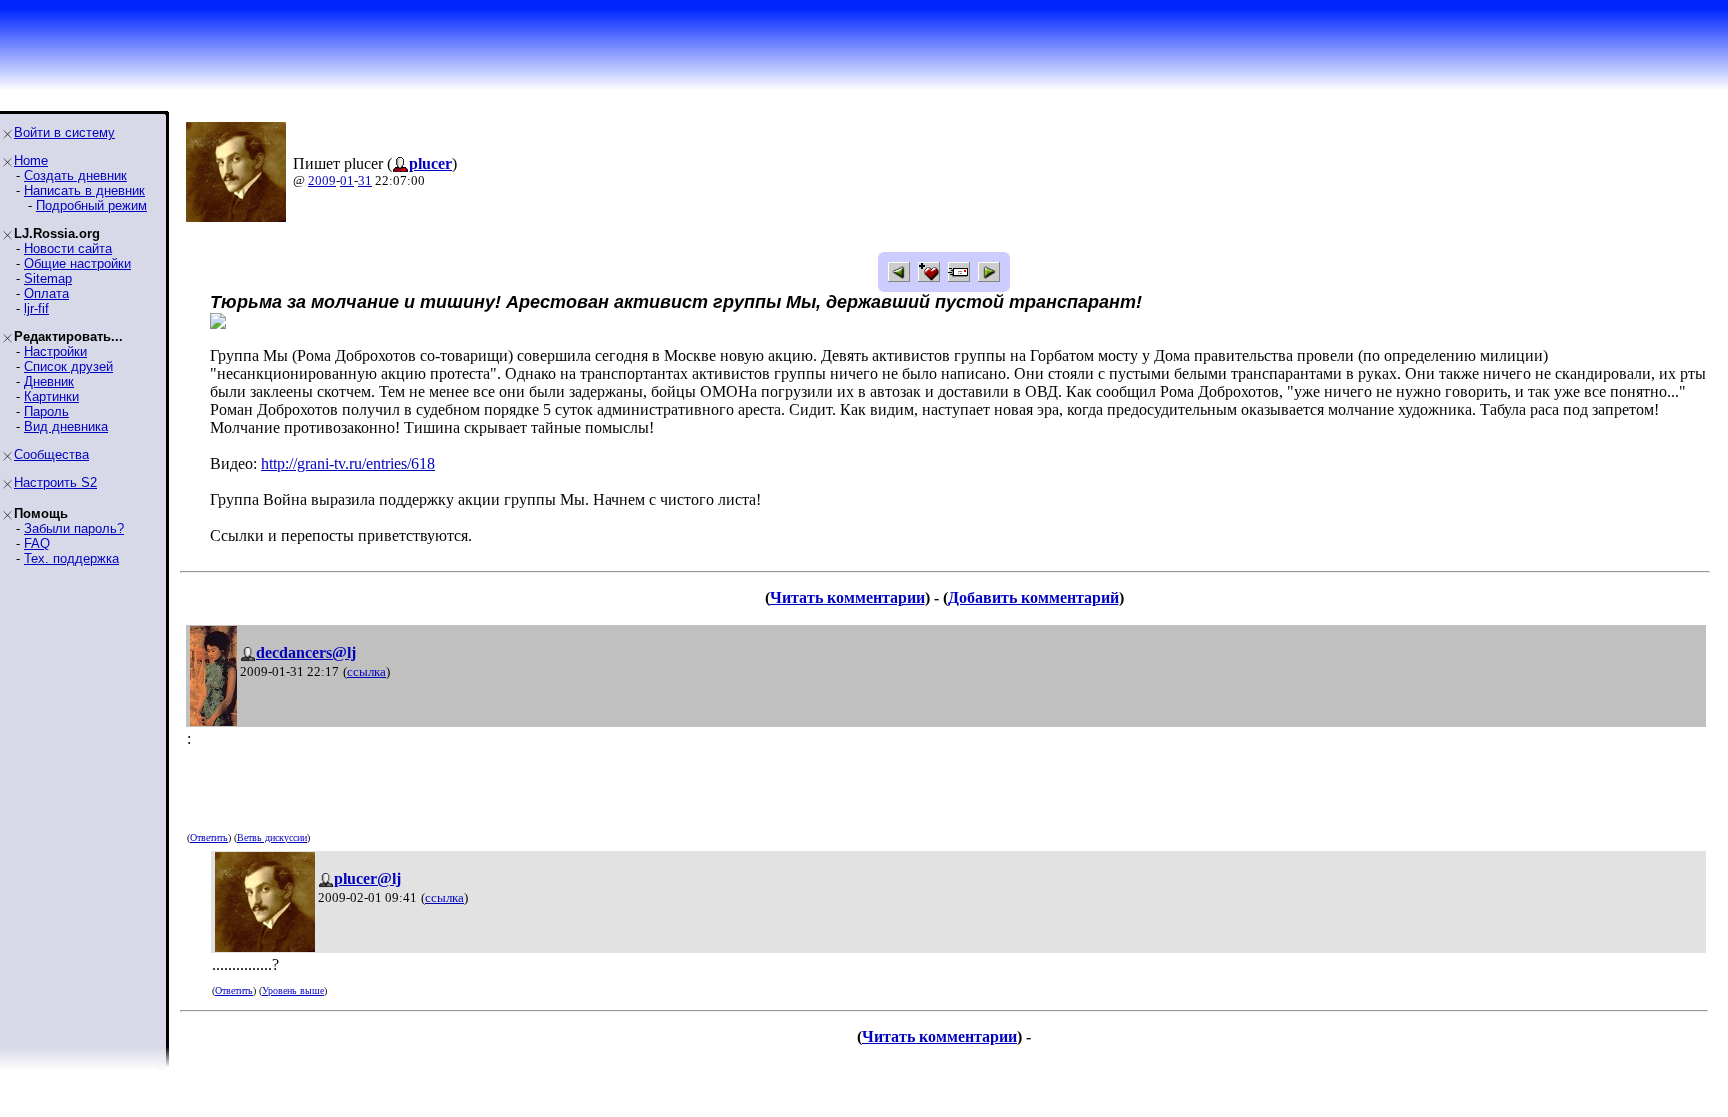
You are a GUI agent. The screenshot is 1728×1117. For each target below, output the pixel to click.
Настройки (55, 351)
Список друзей (68, 366)
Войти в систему (64, 132)
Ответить (209, 837)
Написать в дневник (84, 190)
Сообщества (51, 454)
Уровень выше (293, 990)
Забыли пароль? (74, 528)
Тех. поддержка (71, 558)
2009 (322, 180)
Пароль (46, 411)
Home (31, 160)
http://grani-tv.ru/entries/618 (348, 463)
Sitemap (48, 278)
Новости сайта (68, 248)
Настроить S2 (55, 482)
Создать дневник (75, 175)
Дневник (49, 381)
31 (365, 180)
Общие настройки (77, 263)
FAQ (37, 543)
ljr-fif (36, 308)
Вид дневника (66, 426)
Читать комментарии (847, 597)
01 (347, 180)
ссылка (366, 671)
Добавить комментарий (1033, 597)
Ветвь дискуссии (272, 837)
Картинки (51, 396)
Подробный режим (91, 205)
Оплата (46, 293)
